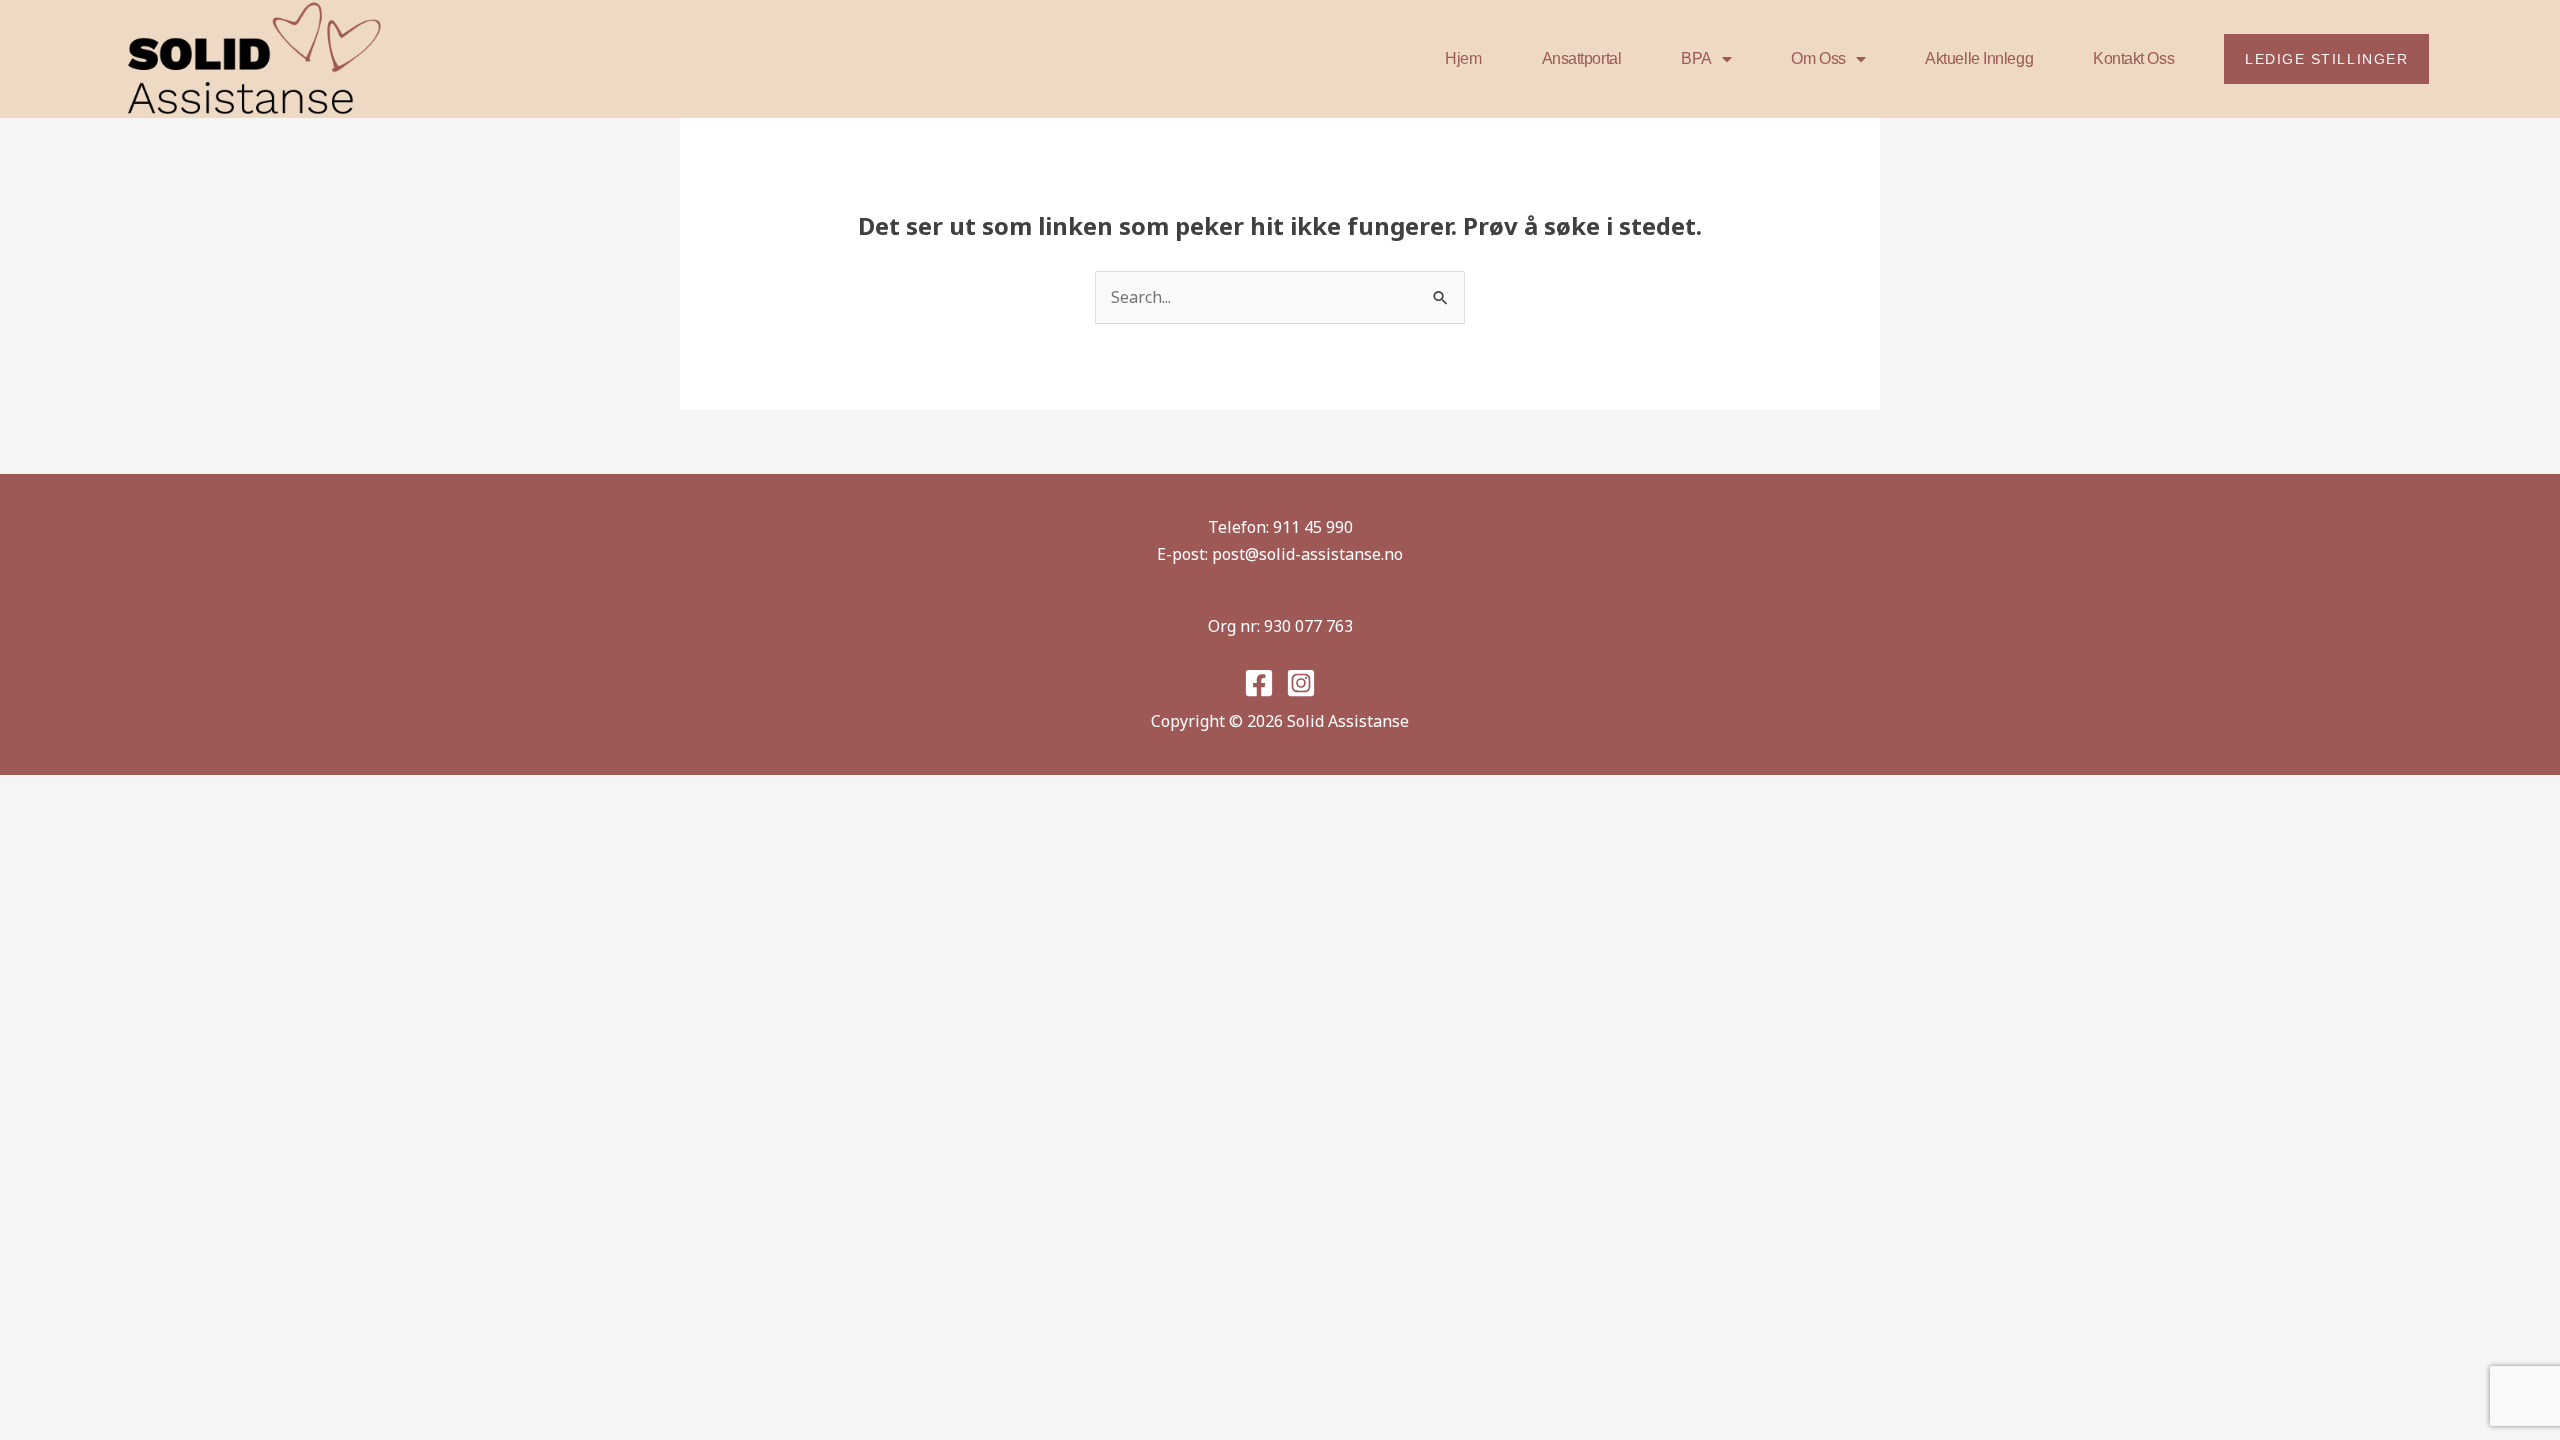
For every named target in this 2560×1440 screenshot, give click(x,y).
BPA (1696, 58)
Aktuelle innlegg (1979, 58)
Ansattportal (1582, 58)
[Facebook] (1259, 683)
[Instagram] (1301, 683)
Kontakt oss (2133, 58)
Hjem (1463, 58)
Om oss (1818, 58)
